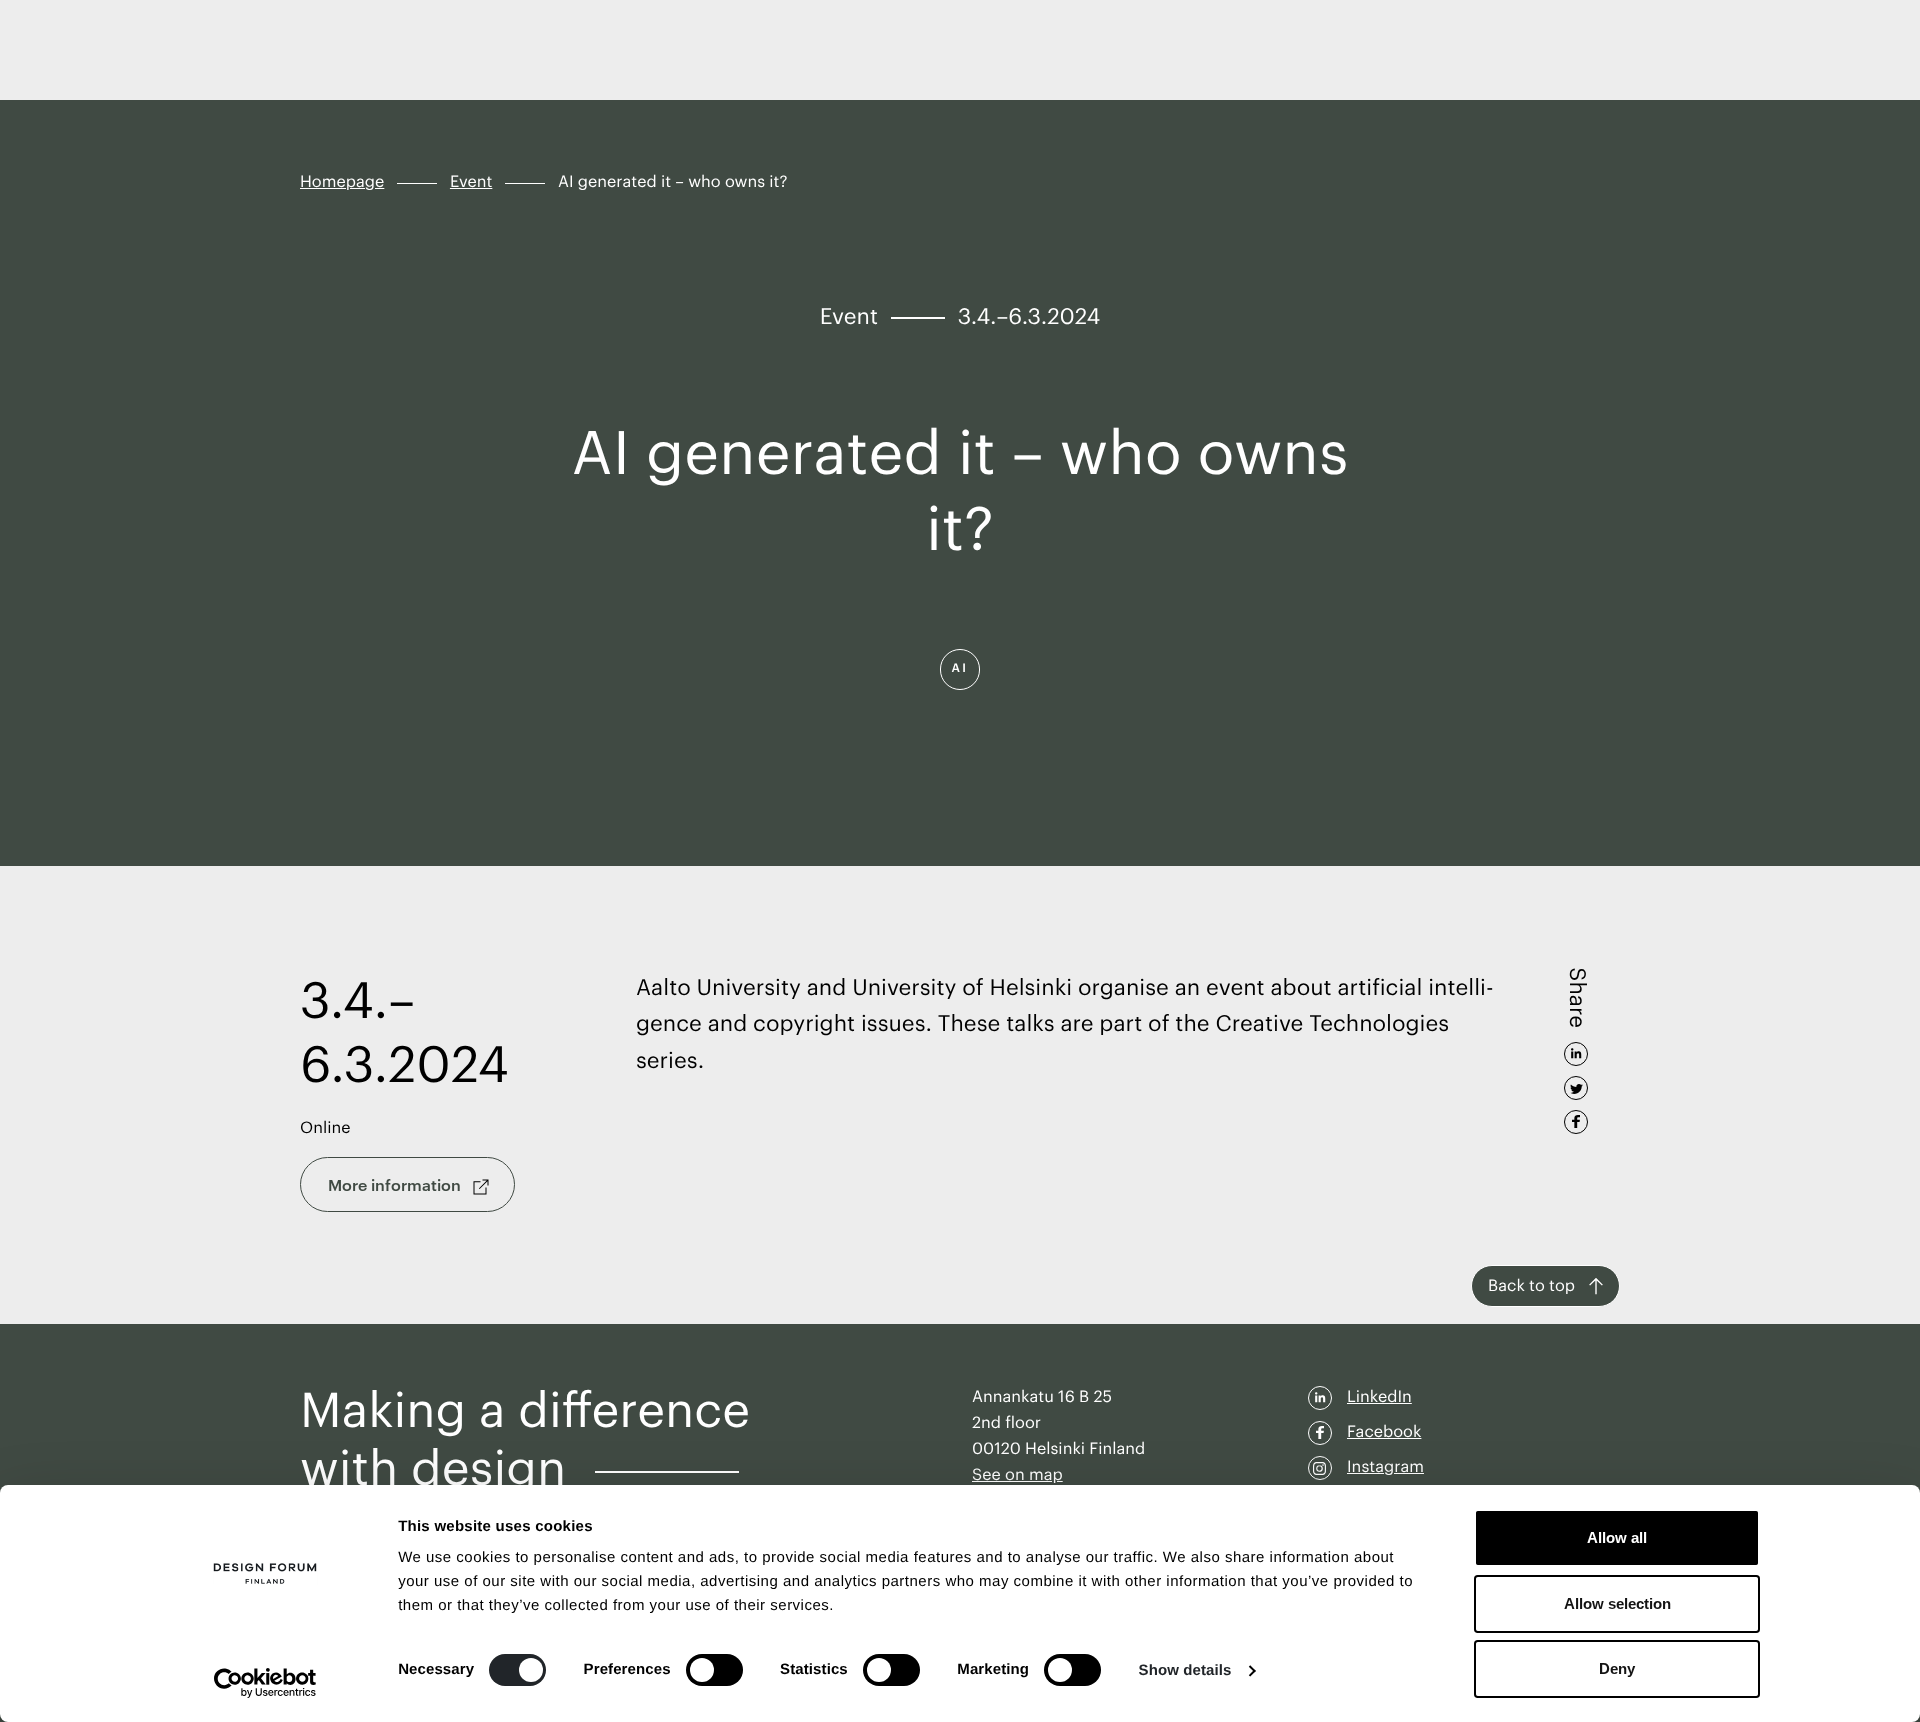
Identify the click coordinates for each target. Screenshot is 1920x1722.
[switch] (714, 1670)
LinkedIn (1379, 1397)
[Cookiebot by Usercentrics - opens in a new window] (265, 1683)
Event (471, 182)
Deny (1617, 1668)
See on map (1017, 1475)
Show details (1185, 1670)
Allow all (1617, 1537)
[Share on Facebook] (1576, 1115)
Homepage (342, 182)
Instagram (1385, 1467)
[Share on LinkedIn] (1576, 1047)
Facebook (1384, 1432)
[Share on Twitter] (1576, 1081)
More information (396, 1184)
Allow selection (1617, 1603)
